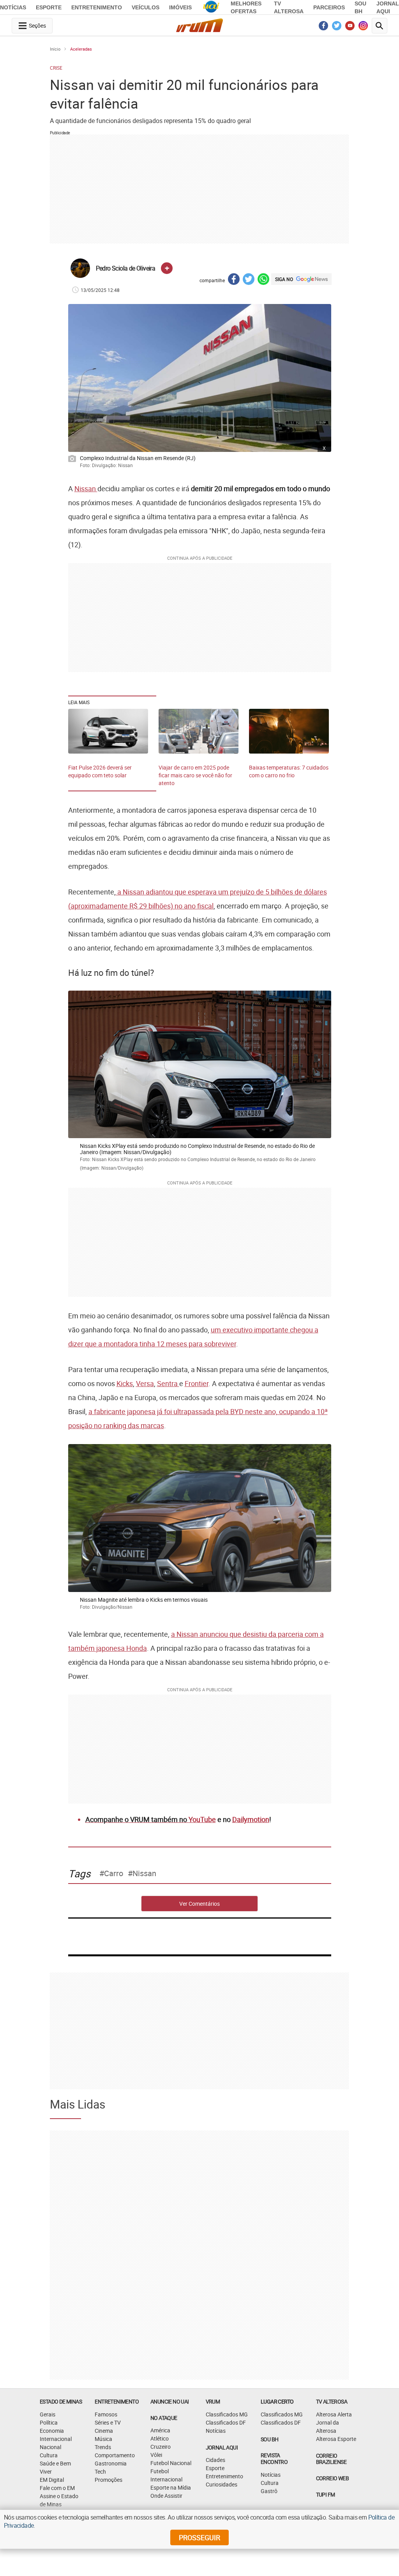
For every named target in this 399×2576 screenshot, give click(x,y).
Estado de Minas (61, 2401)
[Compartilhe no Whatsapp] (263, 280)
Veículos (146, 7)
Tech (100, 2471)
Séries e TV (108, 2422)
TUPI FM (326, 2494)
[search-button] (380, 26)
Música (103, 2439)
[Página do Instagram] (363, 28)
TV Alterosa (332, 2401)
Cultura (49, 2455)
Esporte (49, 7)
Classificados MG (227, 2414)
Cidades (215, 2460)
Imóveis (180, 7)
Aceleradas (81, 49)
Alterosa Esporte (336, 2439)
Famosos (106, 2414)
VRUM (213, 2401)
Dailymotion (251, 1819)
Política (49, 2422)
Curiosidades (222, 2484)
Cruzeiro (161, 2447)
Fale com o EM (57, 2488)
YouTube (202, 1819)
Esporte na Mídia (171, 2487)
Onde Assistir (166, 2496)
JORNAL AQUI (222, 2447)
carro (114, 1873)
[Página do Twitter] (337, 28)
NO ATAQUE (164, 2418)
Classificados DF (226, 2422)
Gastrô (269, 2491)
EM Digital (52, 2480)
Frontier (197, 1383)
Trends (103, 2447)
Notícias (13, 7)
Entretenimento (97, 7)
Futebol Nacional (171, 2463)
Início (55, 49)
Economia (52, 2431)
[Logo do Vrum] (199, 27)
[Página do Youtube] (350, 28)
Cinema (104, 2431)
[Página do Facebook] (324, 28)
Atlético (160, 2438)
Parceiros (329, 7)
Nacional (50, 2447)
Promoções (109, 2480)
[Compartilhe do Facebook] (234, 280)
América (160, 2430)
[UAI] (211, 7)
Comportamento (115, 2455)
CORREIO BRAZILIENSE (331, 2459)
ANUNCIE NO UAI (170, 2401)
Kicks (125, 1383)
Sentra (168, 1383)
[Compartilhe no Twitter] (249, 280)
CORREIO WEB (332, 2478)
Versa (145, 1383)
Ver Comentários (199, 1904)
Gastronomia (111, 2463)
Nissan (86, 488)
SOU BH (269, 2439)
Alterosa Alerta (334, 2414)
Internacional (56, 2439)
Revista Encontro (274, 2458)
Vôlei (156, 2455)
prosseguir (199, 2537)
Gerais (48, 2414)
